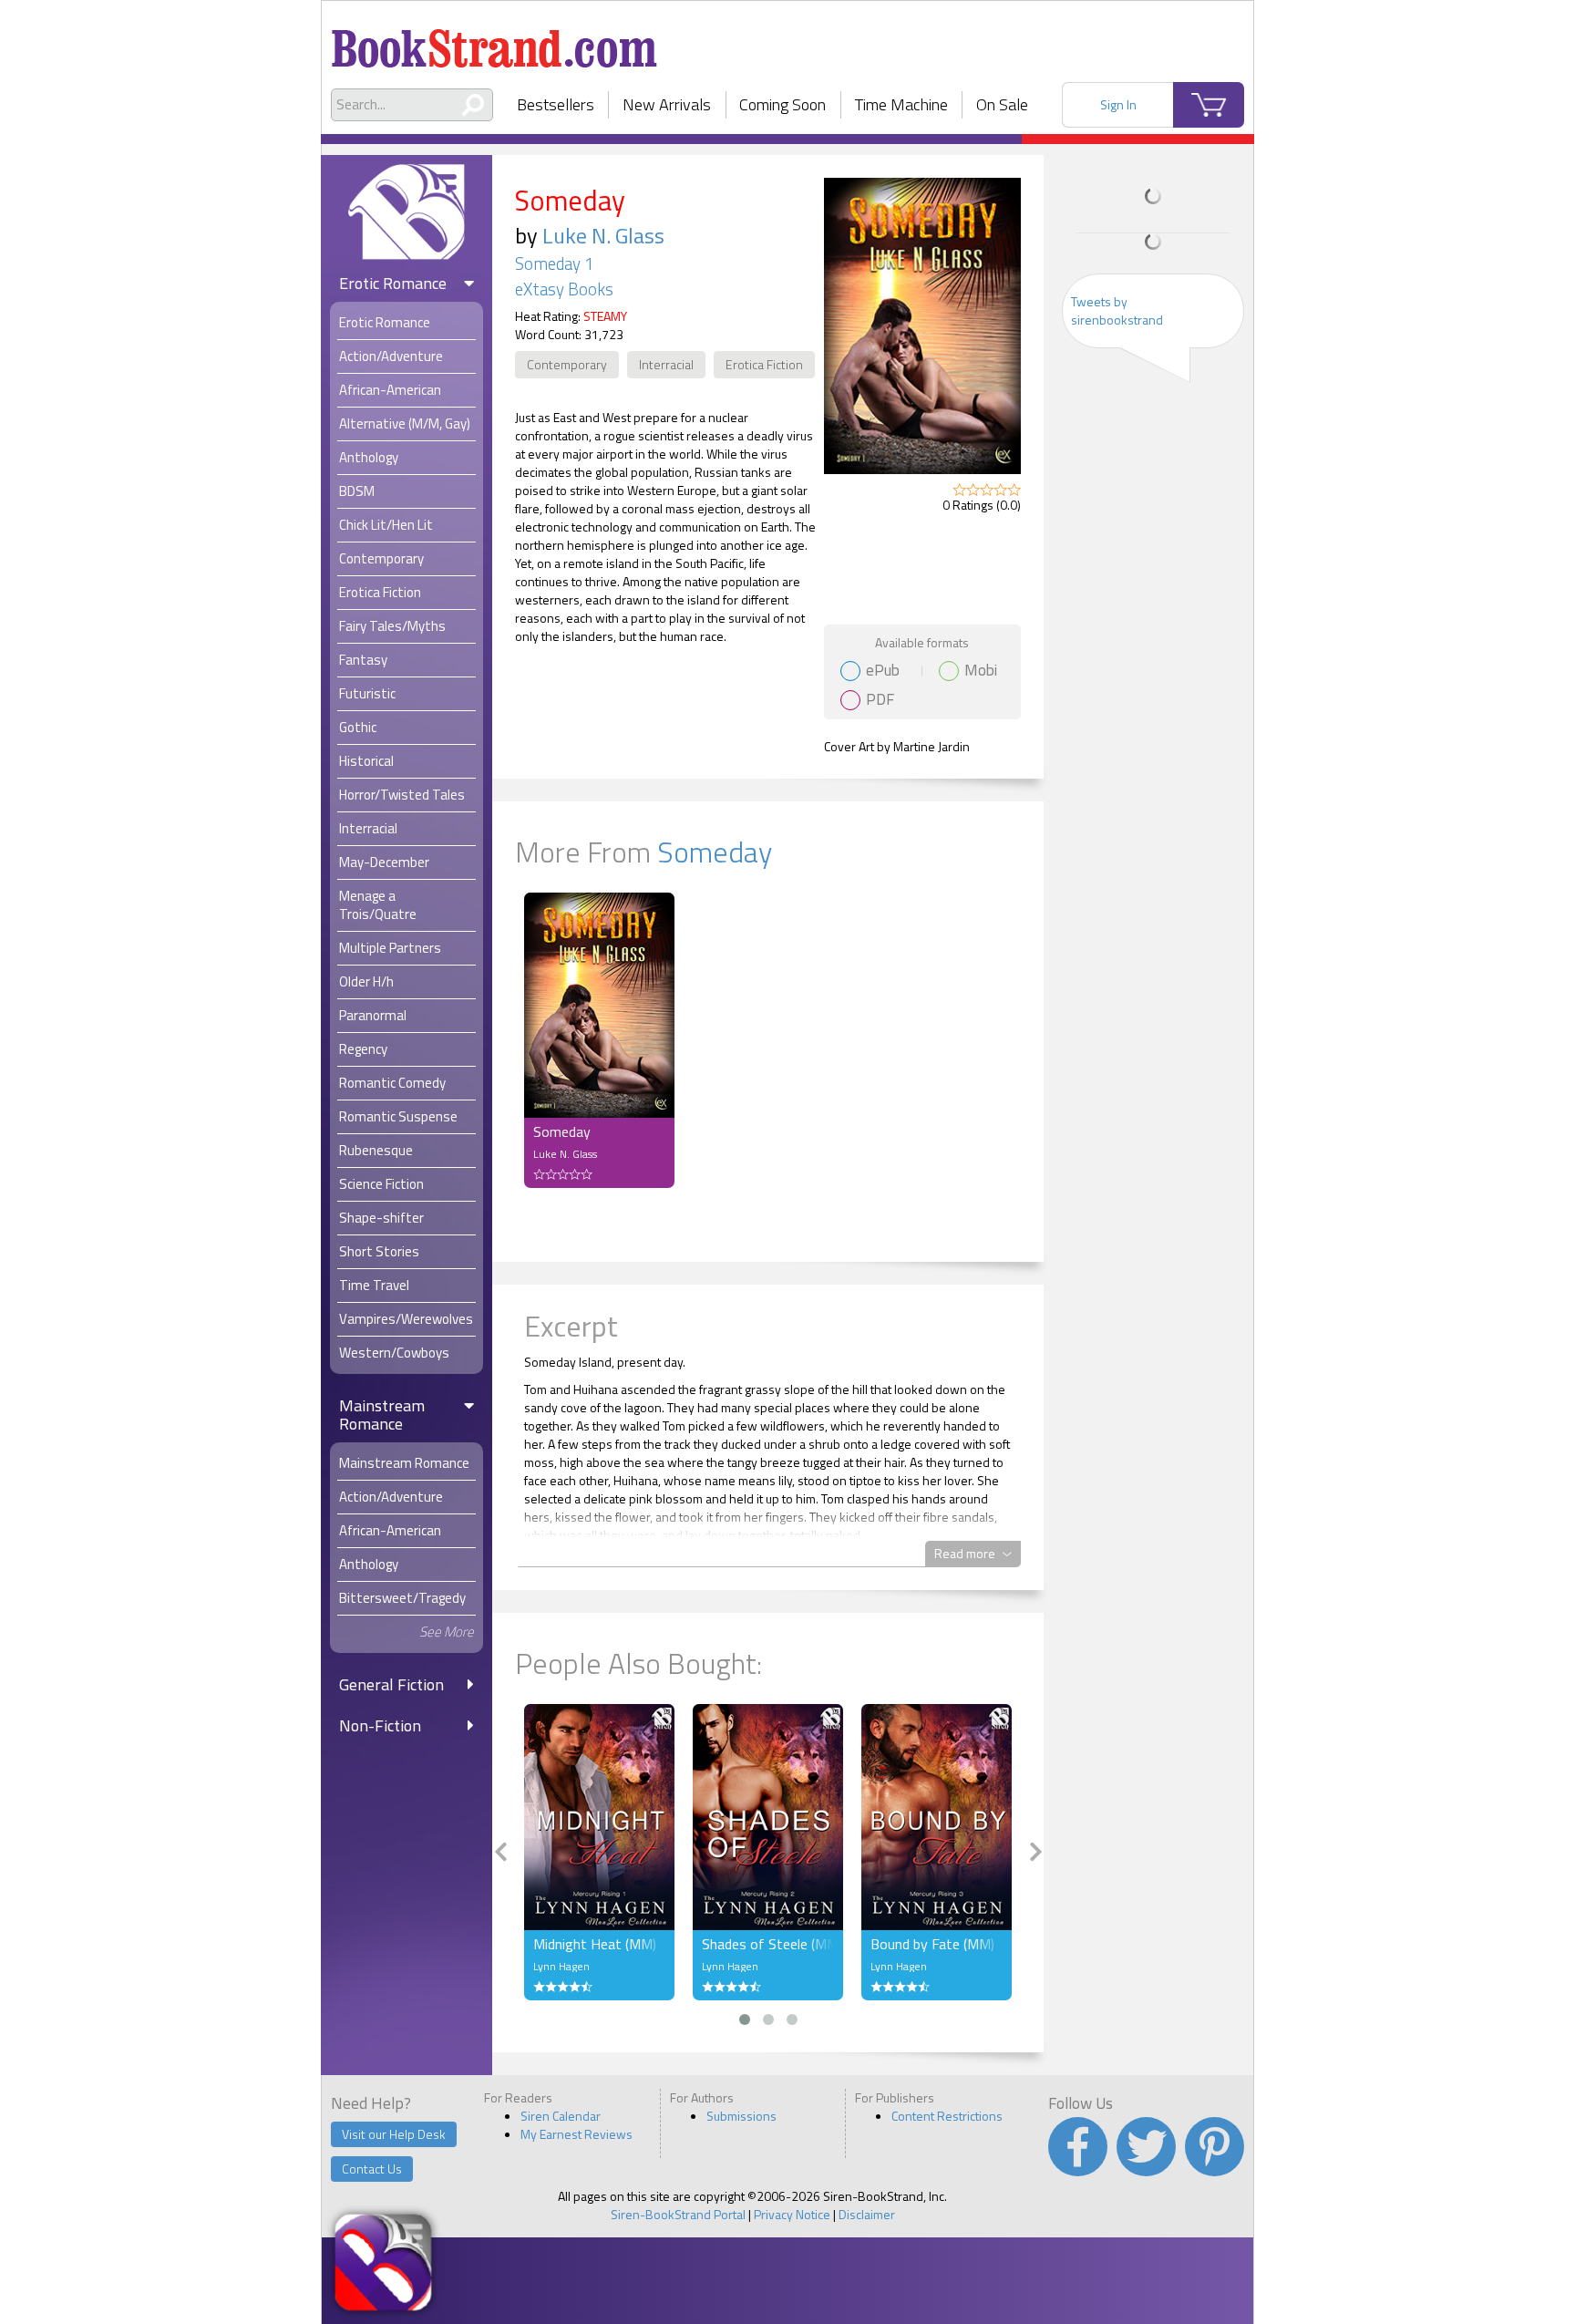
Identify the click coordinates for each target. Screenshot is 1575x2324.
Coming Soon (782, 104)
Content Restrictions (947, 2116)
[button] (745, 2019)
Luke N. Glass (603, 235)
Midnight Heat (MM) (595, 1944)
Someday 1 (554, 263)
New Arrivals (667, 104)
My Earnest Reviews (576, 2134)
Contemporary (567, 364)
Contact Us (372, 2169)
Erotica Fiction (764, 364)
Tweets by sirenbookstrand (1117, 310)
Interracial (666, 364)
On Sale (1002, 104)
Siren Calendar (561, 2116)
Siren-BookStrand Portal (678, 2214)
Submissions (741, 2116)
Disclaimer (867, 2214)
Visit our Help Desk (394, 2134)
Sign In (1118, 104)
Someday (715, 852)
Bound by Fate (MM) (932, 1944)
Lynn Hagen (561, 1966)
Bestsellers (556, 104)
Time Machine (901, 104)
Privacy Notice (792, 2214)
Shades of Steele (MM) (768, 1944)
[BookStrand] (494, 41)
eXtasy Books (564, 289)
